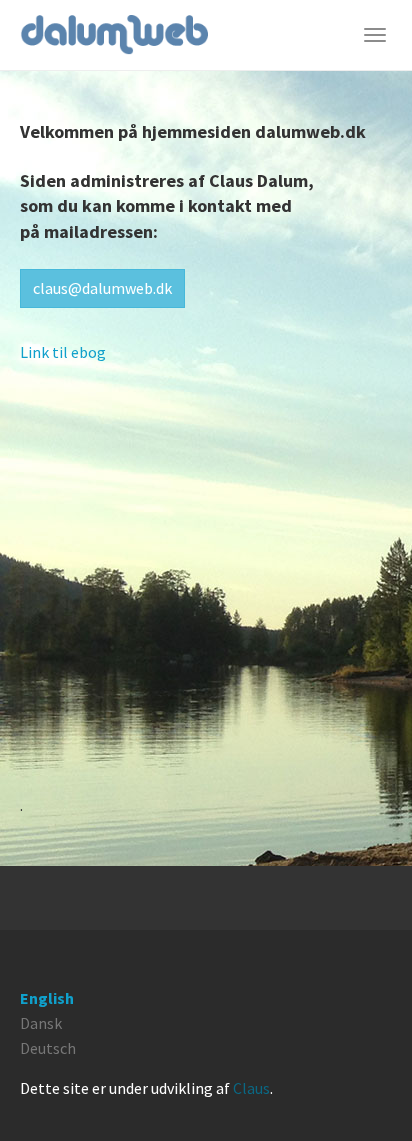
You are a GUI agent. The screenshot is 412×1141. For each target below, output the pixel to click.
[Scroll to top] (368, 1097)
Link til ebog (63, 352)
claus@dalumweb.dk (102, 288)
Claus (251, 1088)
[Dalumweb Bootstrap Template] (114, 35)
